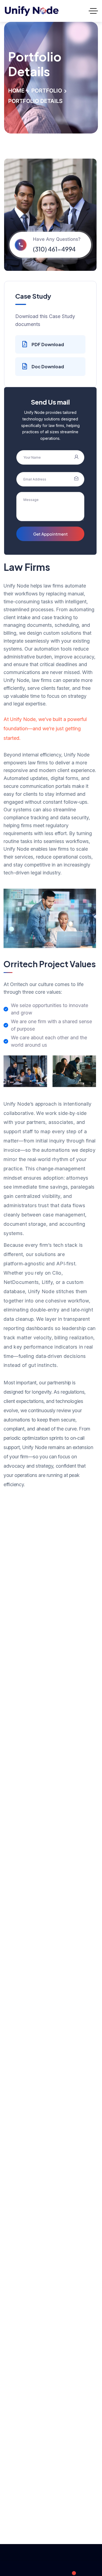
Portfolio (47, 91)
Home (16, 91)
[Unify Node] (32, 11)
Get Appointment (50, 534)
